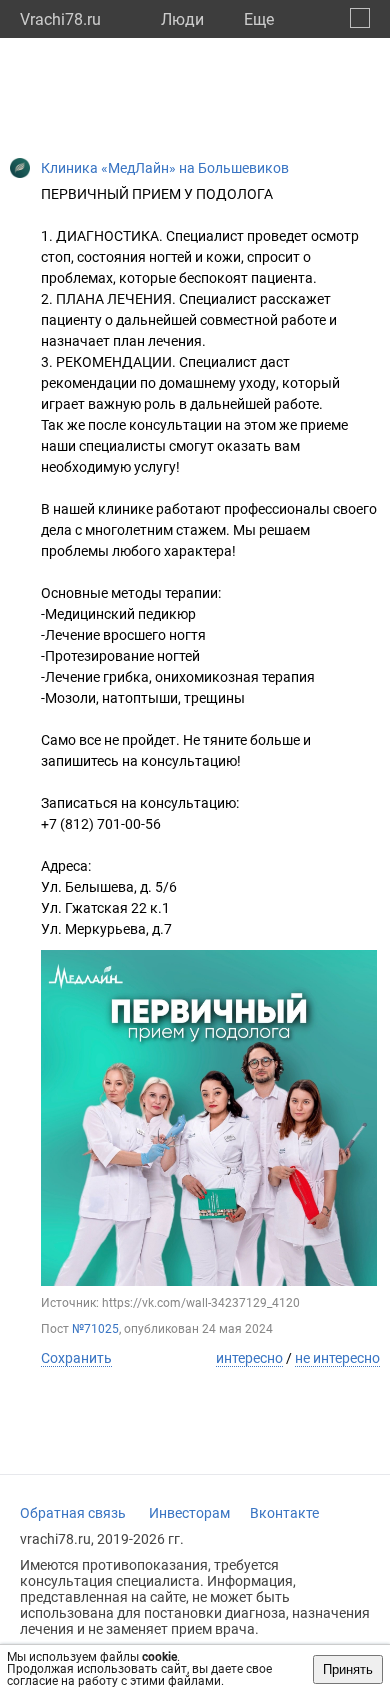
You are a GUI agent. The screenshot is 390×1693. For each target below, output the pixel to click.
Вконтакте (284, 1513)
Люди (182, 19)
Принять (348, 1669)
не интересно (337, 1358)
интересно (249, 1358)
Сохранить (76, 1358)
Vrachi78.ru (60, 19)
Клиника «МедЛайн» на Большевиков (165, 168)
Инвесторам (189, 1513)
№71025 (95, 1329)
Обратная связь (73, 1513)
